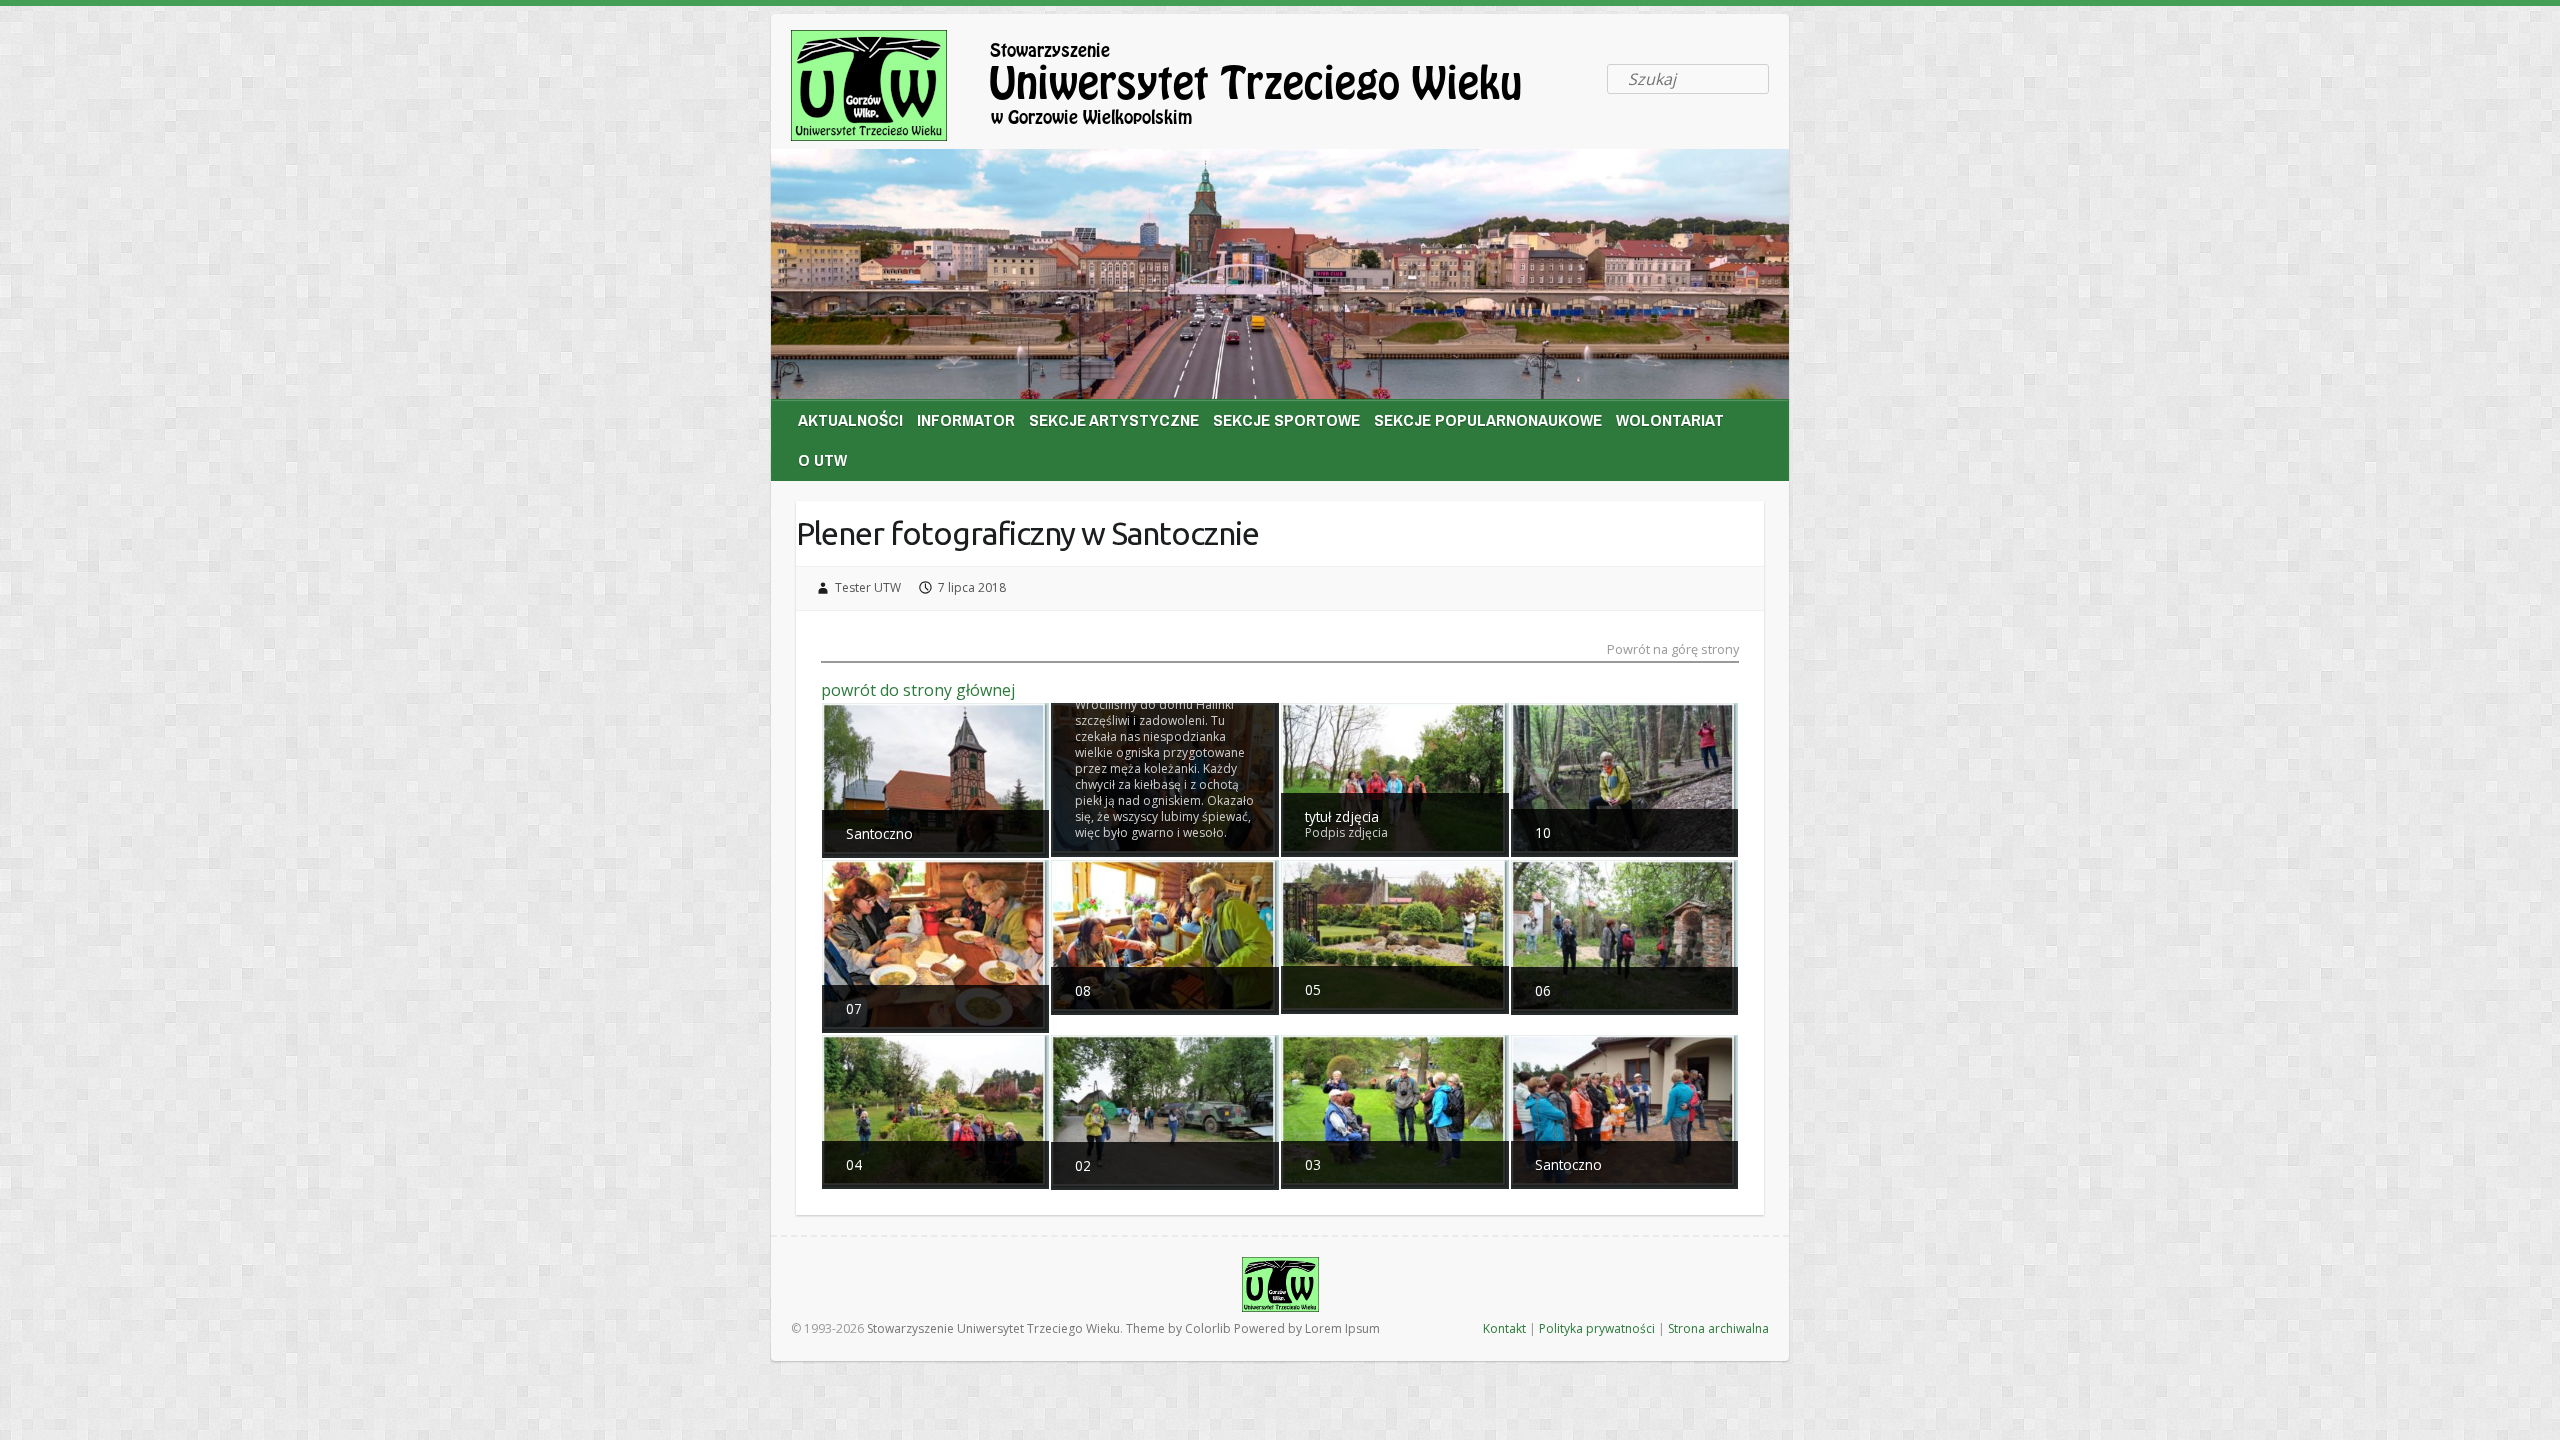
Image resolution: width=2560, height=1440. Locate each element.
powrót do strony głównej (918, 690)
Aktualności (850, 419)
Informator (966, 419)
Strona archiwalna (1718, 1328)
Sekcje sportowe (1286, 419)
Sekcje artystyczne (1114, 419)
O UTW (822, 459)
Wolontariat (1670, 419)
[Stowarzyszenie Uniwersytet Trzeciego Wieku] (1191, 89)
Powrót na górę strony (1673, 650)
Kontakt (1504, 1328)
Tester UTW (868, 587)
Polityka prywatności (1597, 1328)
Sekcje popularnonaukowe (1488, 419)
